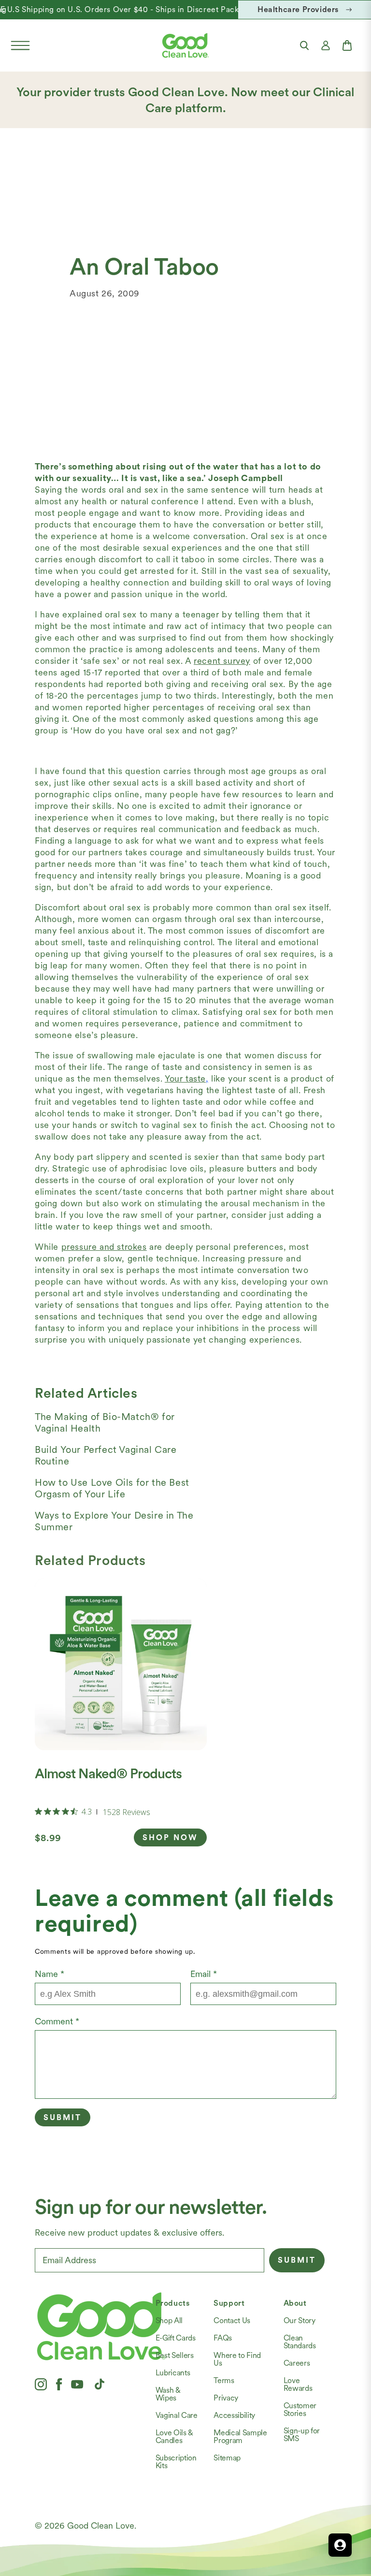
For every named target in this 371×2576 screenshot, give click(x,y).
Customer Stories (300, 2409)
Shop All (169, 2320)
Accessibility (234, 2415)
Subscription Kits (176, 2462)
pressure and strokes (104, 1247)
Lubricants (173, 2373)
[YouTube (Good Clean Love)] (77, 2384)
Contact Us (232, 2320)
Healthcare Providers (298, 9)
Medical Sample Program (240, 2437)
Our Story (300, 2320)
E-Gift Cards (176, 2338)
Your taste (185, 1078)
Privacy (226, 2398)
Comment (57, 2021)
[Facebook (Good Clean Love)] (59, 2384)
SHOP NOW (170, 1837)
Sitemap (227, 2458)
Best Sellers (175, 2355)
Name (50, 1974)
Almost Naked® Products (108, 1773)
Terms (224, 2380)
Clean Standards (300, 2342)
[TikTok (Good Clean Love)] (100, 2384)
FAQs (223, 2338)
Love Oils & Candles (174, 2437)
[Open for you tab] (340, 2545)
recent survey (222, 661)
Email (204, 1974)
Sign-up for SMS (302, 2435)
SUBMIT (297, 2260)
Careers (297, 2363)
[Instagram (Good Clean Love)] (41, 2384)
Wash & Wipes (168, 2394)
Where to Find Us (237, 2359)
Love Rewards (298, 2384)
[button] (20, 45)
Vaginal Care (177, 2415)
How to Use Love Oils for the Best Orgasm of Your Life (112, 1488)
